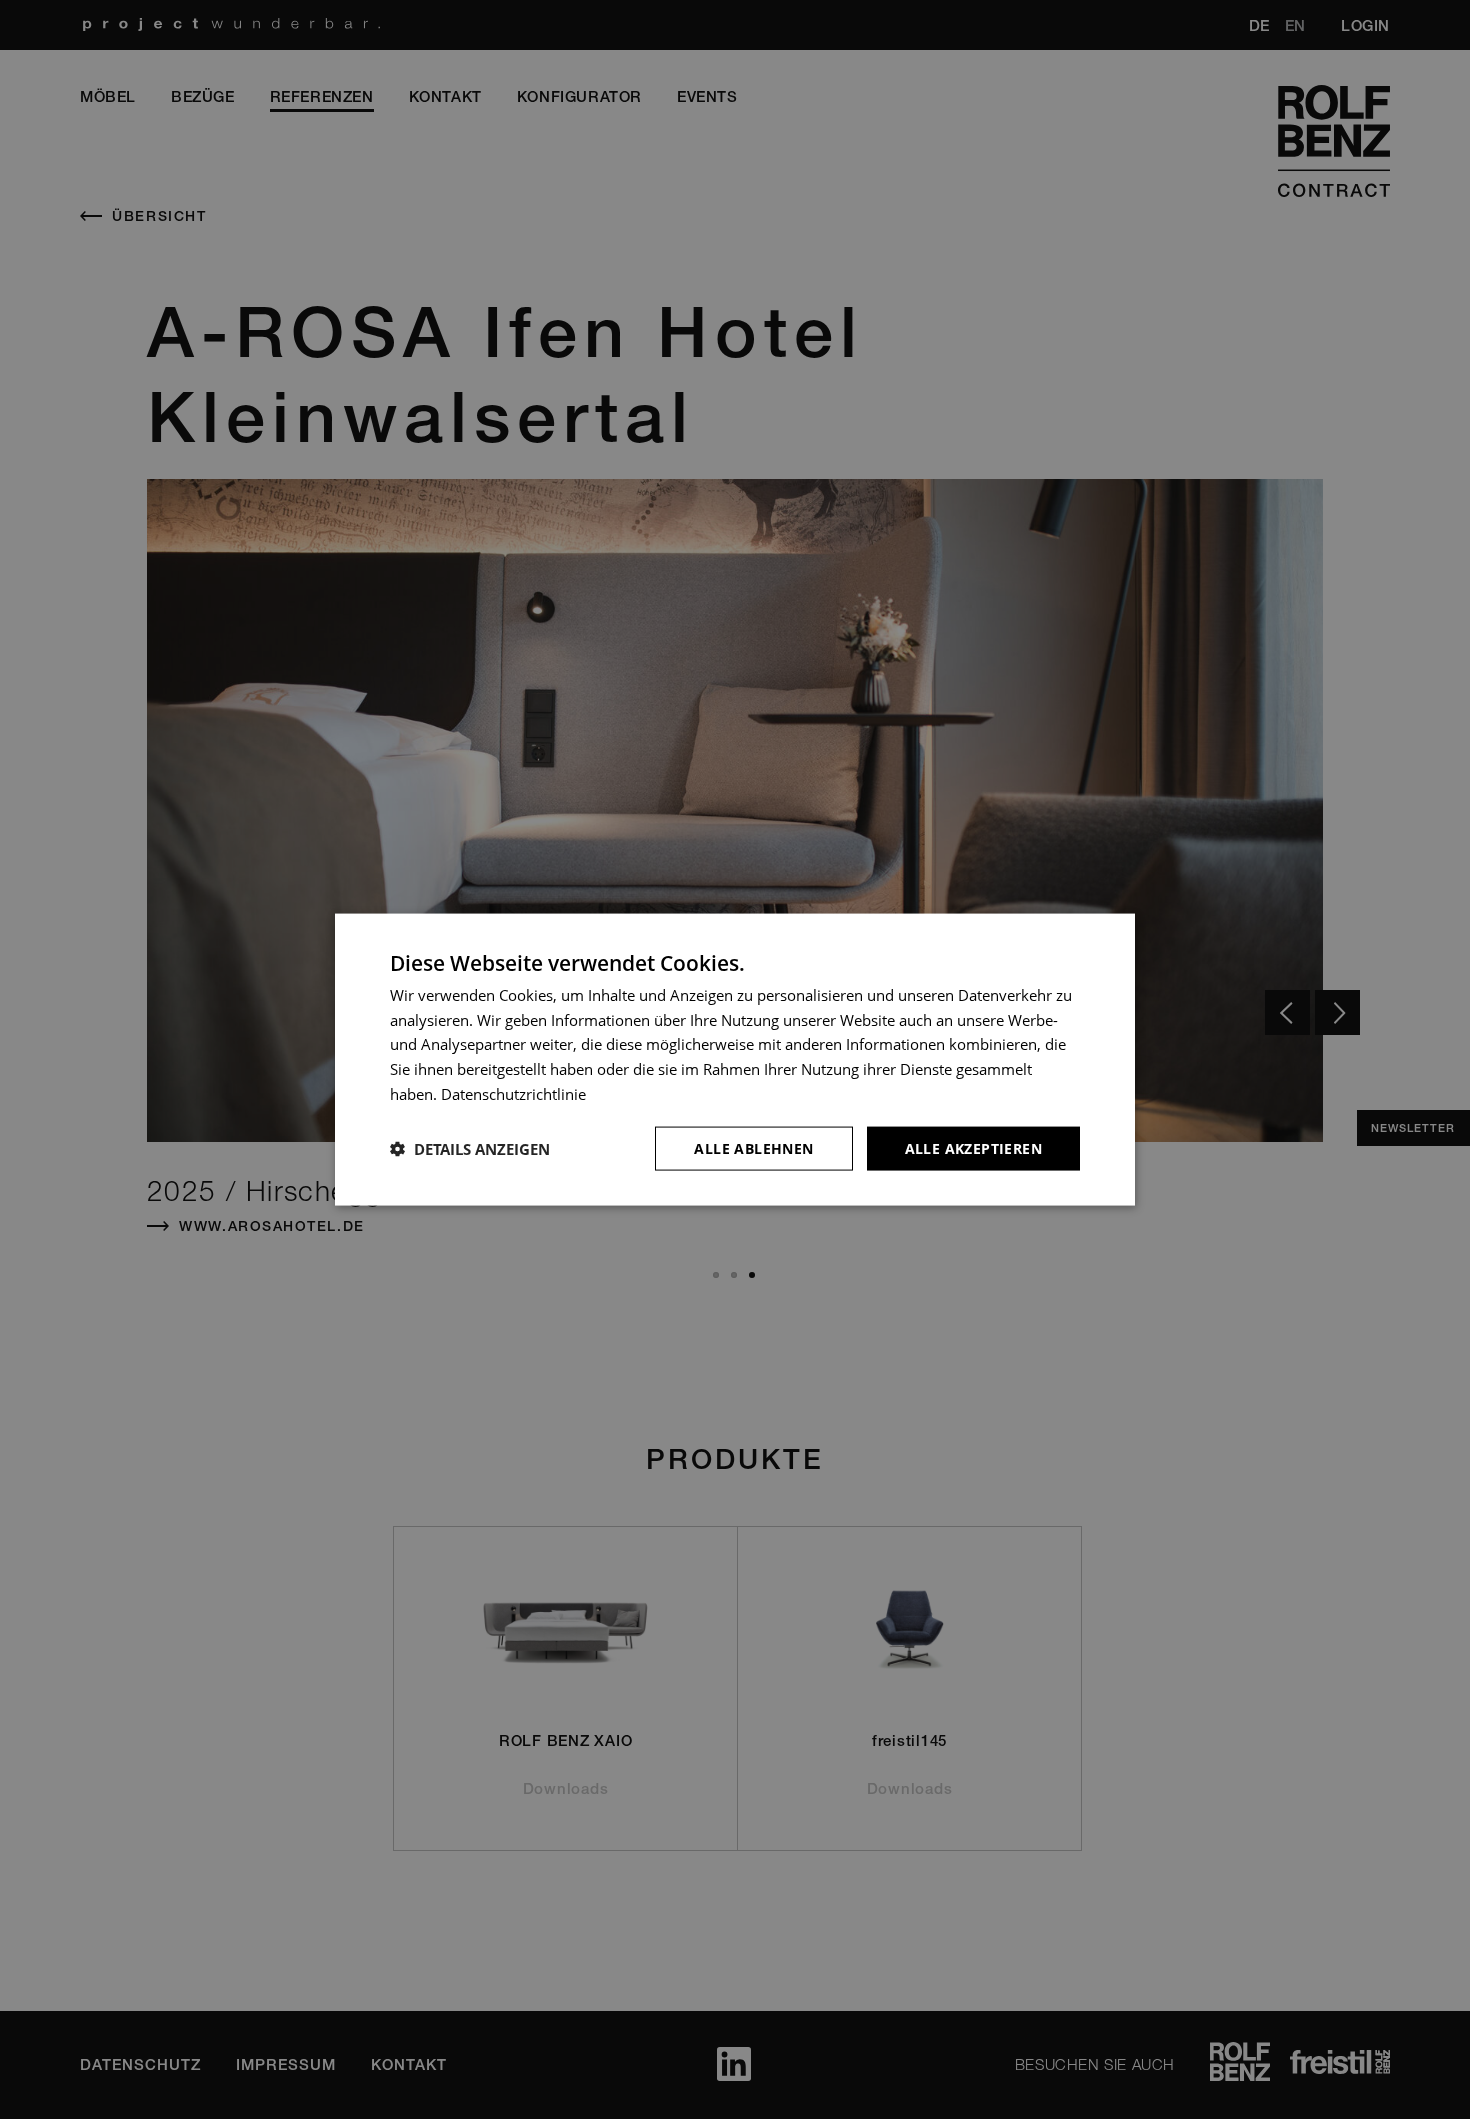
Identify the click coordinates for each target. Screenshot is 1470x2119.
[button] (470, 1149)
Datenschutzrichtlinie (513, 1093)
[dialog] (735, 1059)
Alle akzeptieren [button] (973, 1147)
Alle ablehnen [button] (753, 1147)
